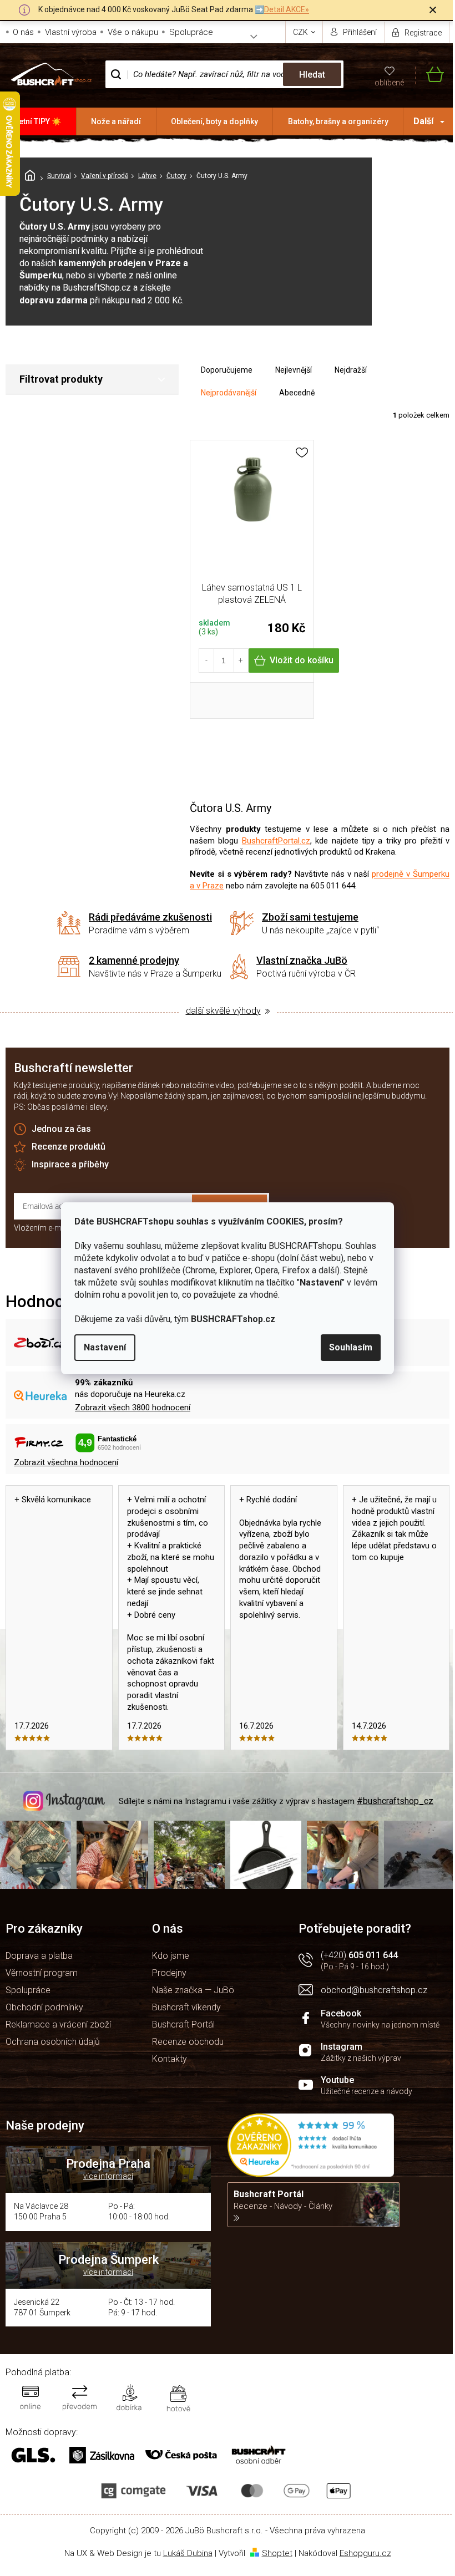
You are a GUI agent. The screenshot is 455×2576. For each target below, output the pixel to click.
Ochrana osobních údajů (53, 2042)
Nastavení (105, 1347)
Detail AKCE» (287, 9)
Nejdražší (351, 370)
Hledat (312, 75)
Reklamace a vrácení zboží (58, 2024)
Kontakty (170, 2059)
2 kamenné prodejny (134, 960)
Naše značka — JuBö (193, 1990)
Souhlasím (351, 1347)
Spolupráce (191, 32)
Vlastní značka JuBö (302, 960)
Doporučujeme (227, 370)
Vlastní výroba (71, 32)
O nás (23, 32)
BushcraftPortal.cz (276, 841)
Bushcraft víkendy (186, 2007)
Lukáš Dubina (188, 2553)
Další (423, 121)
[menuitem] (38, 121)
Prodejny (169, 1973)
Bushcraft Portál (183, 2024)
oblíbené (389, 83)
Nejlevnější (294, 370)
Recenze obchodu (188, 2042)
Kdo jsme (171, 1956)
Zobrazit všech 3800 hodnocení (133, 1408)
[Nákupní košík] (429, 75)
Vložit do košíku (302, 660)
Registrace (423, 33)
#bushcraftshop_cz (395, 1801)
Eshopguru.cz (365, 2553)
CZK (301, 32)
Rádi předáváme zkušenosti (150, 917)
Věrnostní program (42, 1973)
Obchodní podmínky (44, 2007)
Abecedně (297, 393)
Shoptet (277, 2553)
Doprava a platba (39, 1956)
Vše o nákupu (133, 32)
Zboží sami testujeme (310, 917)
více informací (108, 2176)
